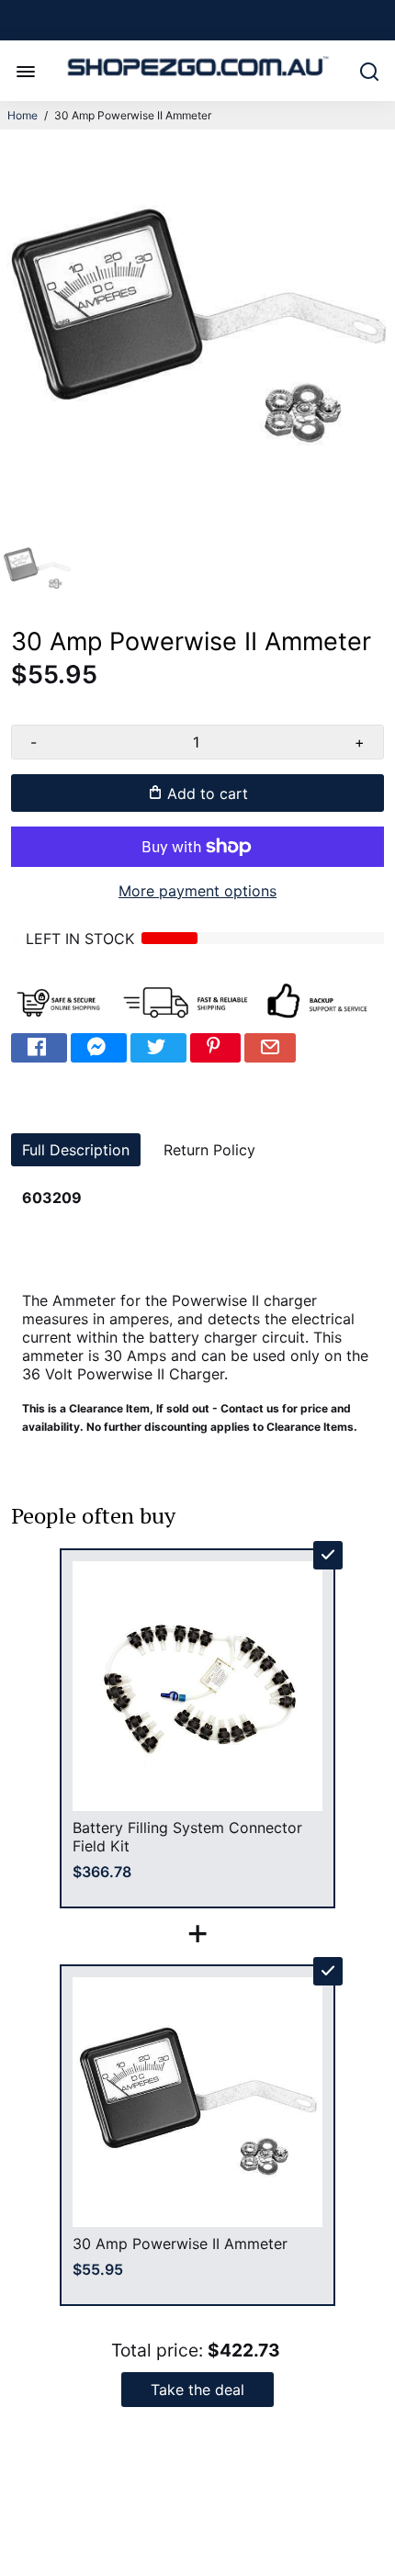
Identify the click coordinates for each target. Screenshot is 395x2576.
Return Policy (209, 1150)
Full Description (76, 1150)
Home (23, 115)
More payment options (197, 891)
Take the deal (197, 2390)
